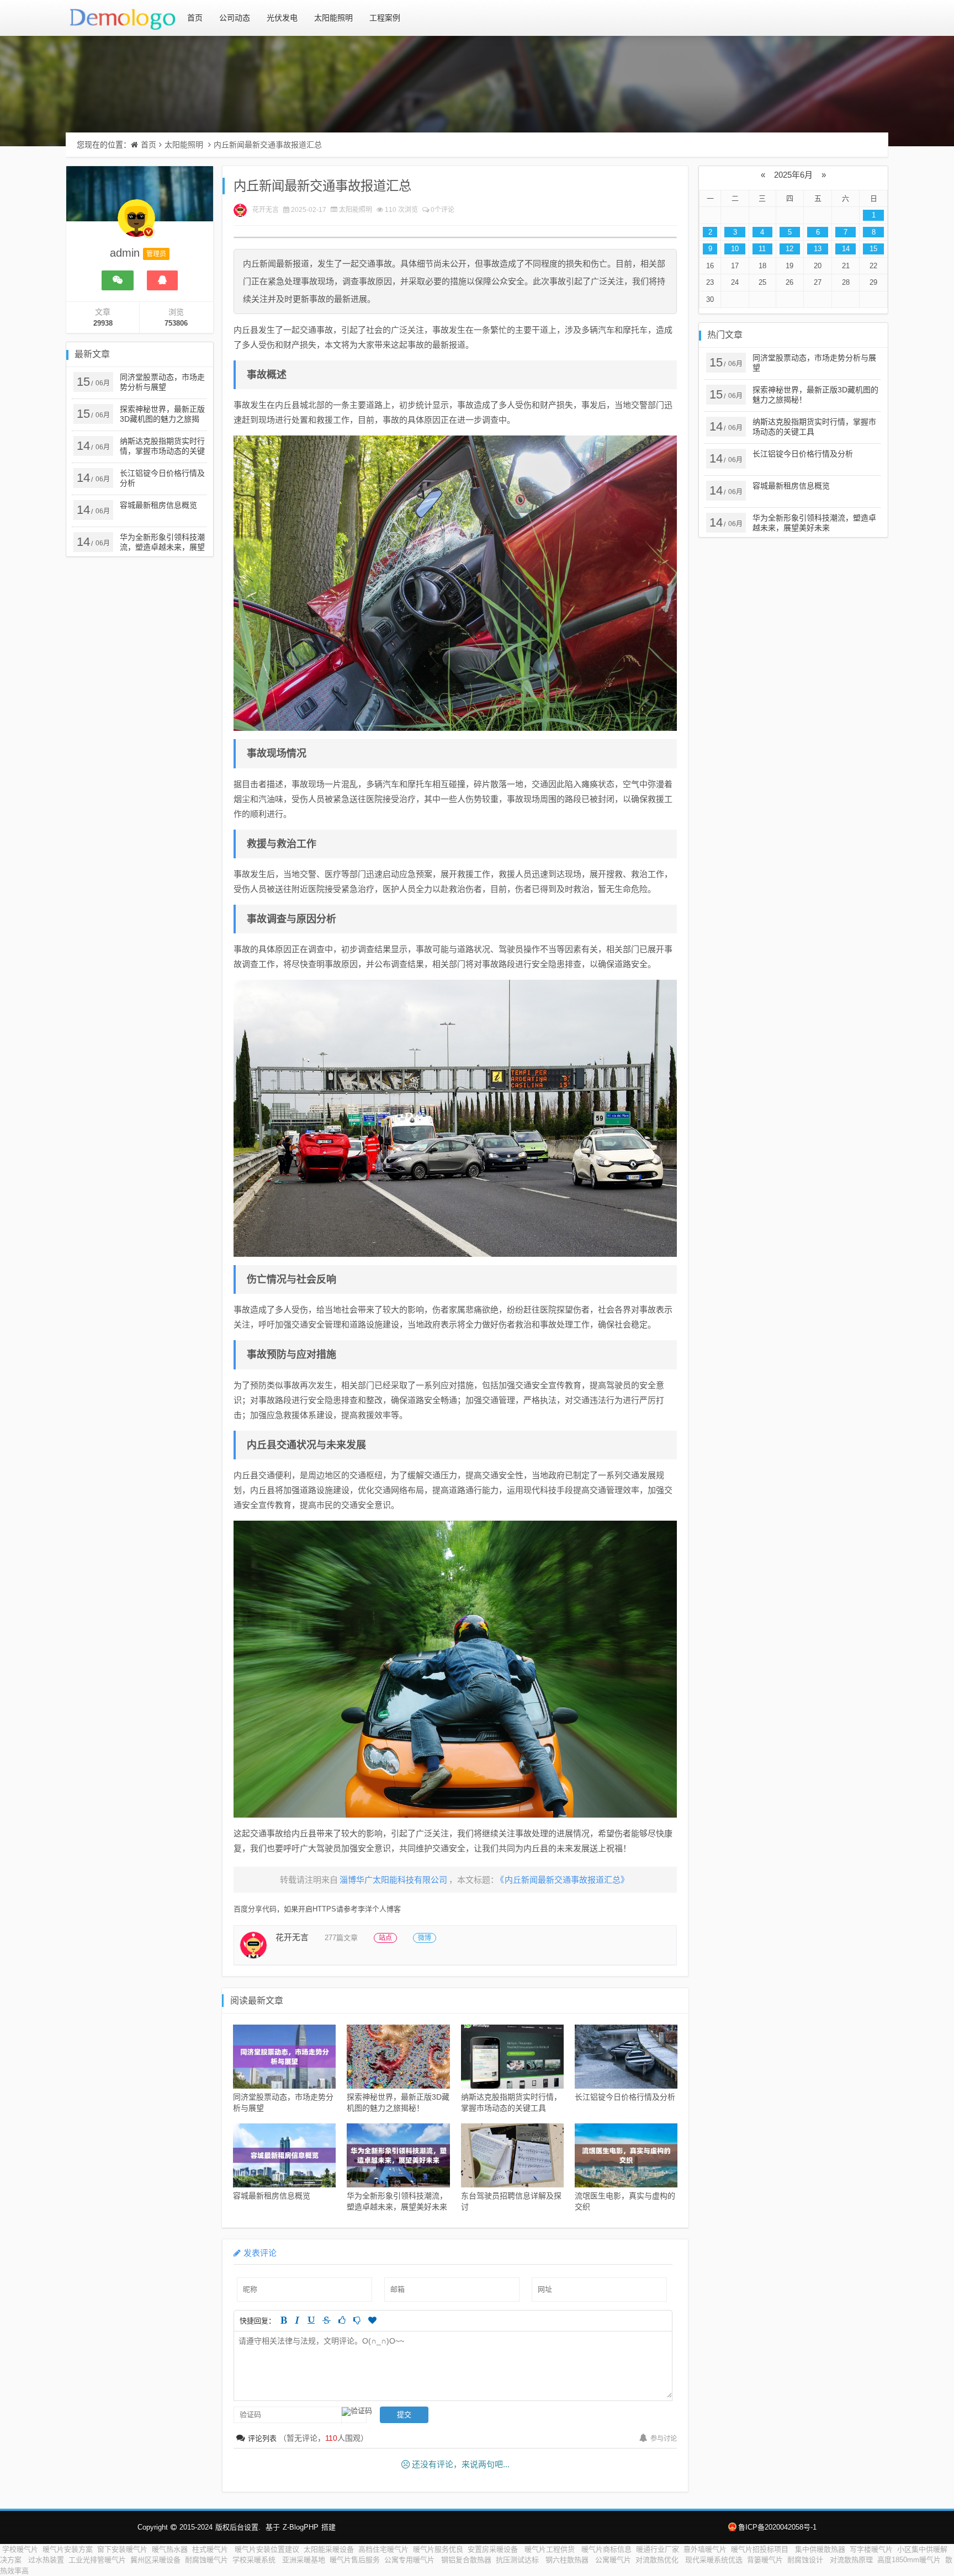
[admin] (136, 224)
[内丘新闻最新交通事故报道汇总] (455, 583)
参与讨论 (664, 2439)
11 (762, 249)
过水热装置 (46, 2560)
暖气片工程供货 (551, 2549)
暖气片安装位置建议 (267, 2549)
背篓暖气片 (765, 2560)
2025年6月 (793, 175)
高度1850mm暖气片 (909, 2560)
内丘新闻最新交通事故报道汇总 (268, 145)
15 (873, 249)
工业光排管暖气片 (97, 2560)
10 (735, 249)
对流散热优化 (658, 2560)
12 (789, 249)
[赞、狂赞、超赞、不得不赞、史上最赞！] (372, 2320)
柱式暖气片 (211, 2549)
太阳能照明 (333, 18)
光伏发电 (282, 18)
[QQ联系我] (162, 280)
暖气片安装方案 (68, 2549)
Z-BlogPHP (301, 2527)
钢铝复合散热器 (466, 2560)
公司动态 (235, 18)
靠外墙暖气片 (705, 2549)
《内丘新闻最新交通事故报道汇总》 (565, 1880)
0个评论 (442, 210)
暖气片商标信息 (606, 2549)
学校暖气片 (20, 2549)
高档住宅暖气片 (383, 2549)
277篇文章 (341, 1938)
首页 (195, 18)
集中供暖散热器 (820, 2549)
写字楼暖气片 (871, 2549)
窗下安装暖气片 (122, 2549)
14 (846, 249)
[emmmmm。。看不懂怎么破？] (357, 2320)
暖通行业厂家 (658, 2549)
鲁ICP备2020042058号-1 (777, 2527)
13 (818, 249)
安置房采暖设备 (494, 2549)
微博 (425, 1938)
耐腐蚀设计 (806, 2560)
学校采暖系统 (255, 2560)
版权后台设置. (238, 2527)
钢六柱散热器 (568, 2560)
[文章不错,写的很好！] (342, 2320)
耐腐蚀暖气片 (206, 2560)
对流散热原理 (851, 2560)
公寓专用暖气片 (410, 2560)
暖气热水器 (170, 2549)
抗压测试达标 (518, 2560)
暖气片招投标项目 (761, 2549)
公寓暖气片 (613, 2560)
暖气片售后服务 (355, 2560)
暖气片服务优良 (438, 2549)
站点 (385, 1938)
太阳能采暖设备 (329, 2549)
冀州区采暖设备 (155, 2560)
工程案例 (385, 18)
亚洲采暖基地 (304, 2560)
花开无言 (266, 210)
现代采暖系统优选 (714, 2560)
